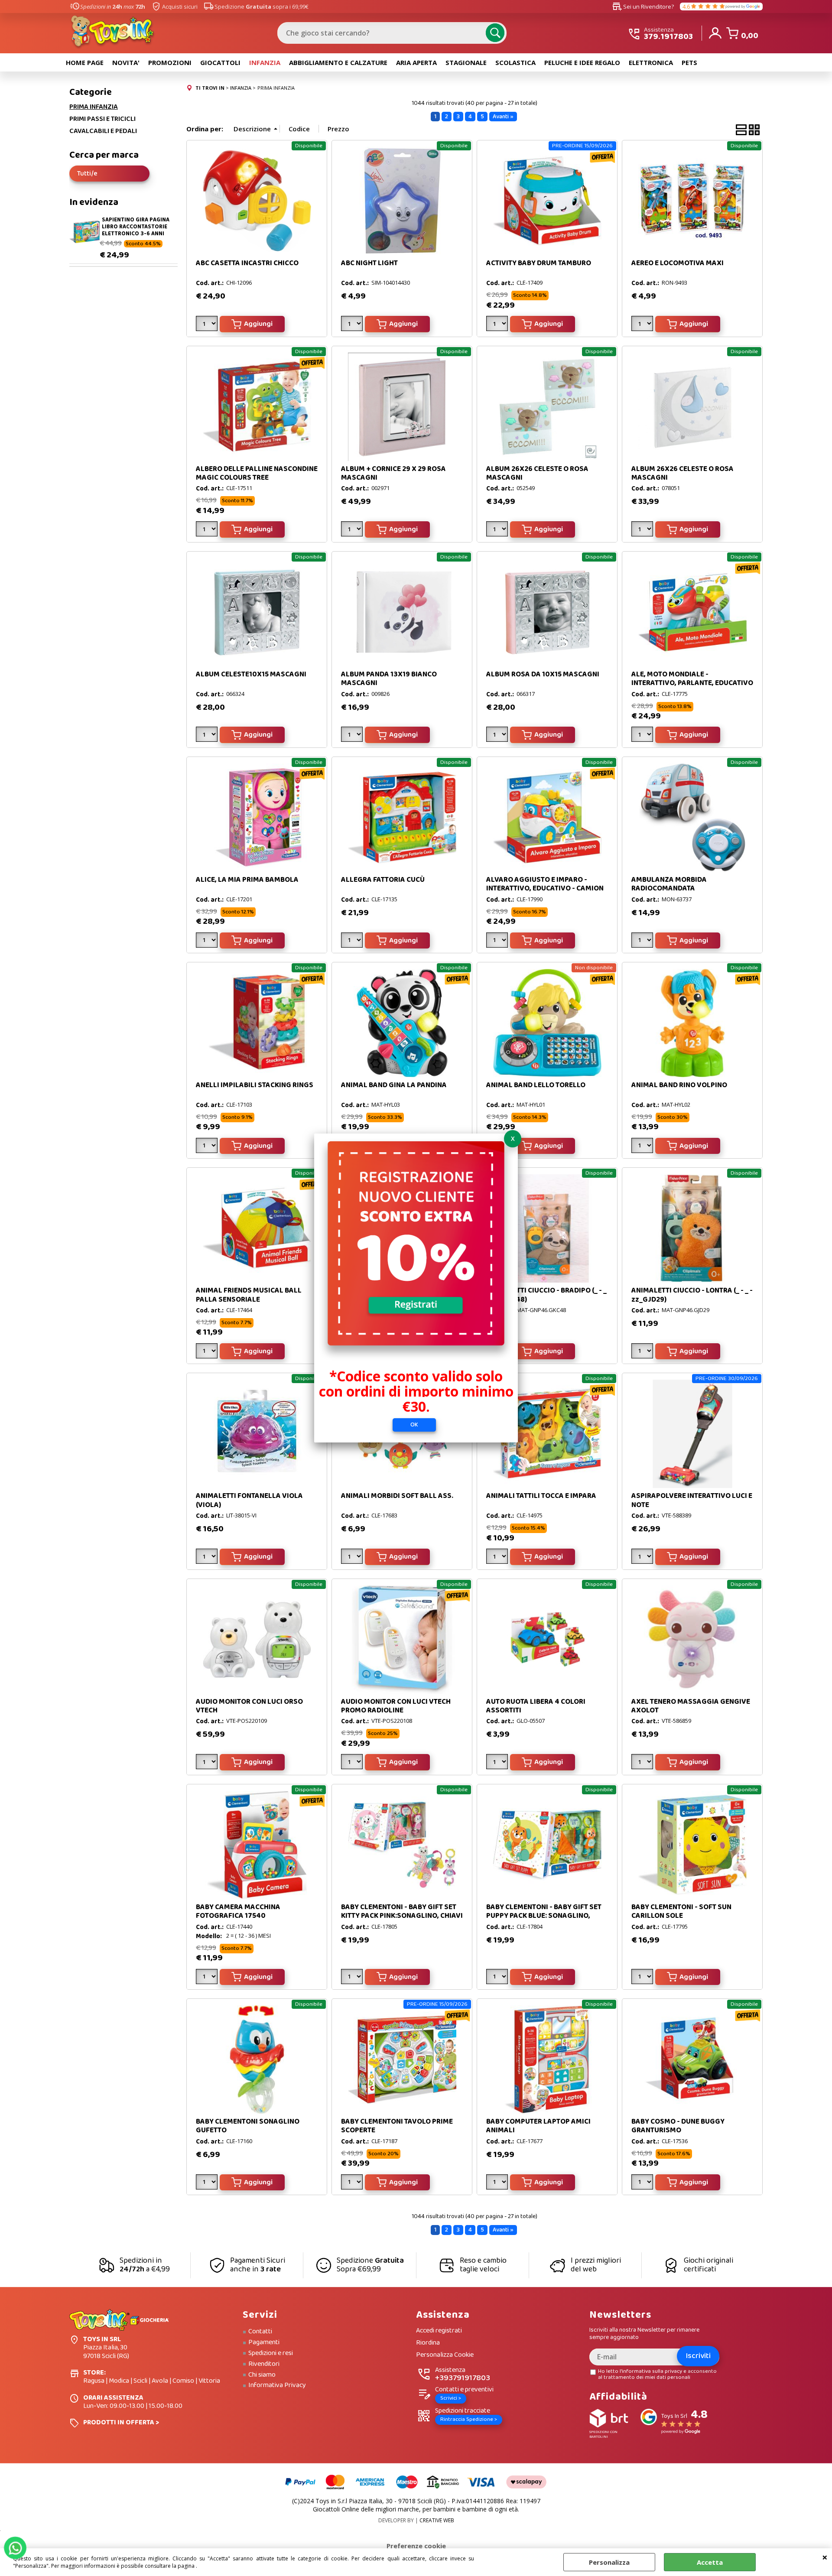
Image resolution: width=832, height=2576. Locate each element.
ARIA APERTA (416, 62)
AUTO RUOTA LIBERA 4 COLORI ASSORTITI (536, 1706)
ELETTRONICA (651, 62)
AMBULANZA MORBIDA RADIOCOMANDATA (669, 884)
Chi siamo (262, 2375)
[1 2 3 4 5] (208, 325)
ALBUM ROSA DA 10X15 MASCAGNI (543, 674)
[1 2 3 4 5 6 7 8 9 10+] (498, 325)
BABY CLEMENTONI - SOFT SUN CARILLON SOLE (681, 1912)
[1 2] (353, 531)
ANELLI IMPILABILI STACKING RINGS (255, 1085)
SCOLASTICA (515, 62)
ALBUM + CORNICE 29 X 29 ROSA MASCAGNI (393, 473)
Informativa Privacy (277, 2385)
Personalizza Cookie (445, 2355)
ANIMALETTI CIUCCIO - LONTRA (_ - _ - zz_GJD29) (692, 1295)
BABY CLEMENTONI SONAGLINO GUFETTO (248, 2126)
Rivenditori (264, 2364)
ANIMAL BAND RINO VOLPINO (679, 1085)
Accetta (710, 2562)
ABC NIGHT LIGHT (369, 263)
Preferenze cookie (416, 2546)
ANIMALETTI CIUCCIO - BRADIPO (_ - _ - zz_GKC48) (546, 1295)
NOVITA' (126, 62)
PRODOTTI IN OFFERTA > (121, 2422)
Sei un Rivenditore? (643, 6)
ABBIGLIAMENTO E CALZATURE (338, 62)
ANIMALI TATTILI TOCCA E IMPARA (541, 1496)
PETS (689, 62)
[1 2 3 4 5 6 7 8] (208, 942)
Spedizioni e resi (271, 2353)
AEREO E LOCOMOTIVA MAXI (678, 263)
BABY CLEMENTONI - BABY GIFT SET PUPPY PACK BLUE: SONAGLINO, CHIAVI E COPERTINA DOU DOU (544, 1916)
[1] (353, 325)
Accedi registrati (439, 2331)
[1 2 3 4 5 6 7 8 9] (643, 1763)
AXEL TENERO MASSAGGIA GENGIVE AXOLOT (691, 1706)
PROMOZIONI (170, 62)
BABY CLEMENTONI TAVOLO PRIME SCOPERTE (397, 2126)
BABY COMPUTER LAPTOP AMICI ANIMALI (538, 2126)
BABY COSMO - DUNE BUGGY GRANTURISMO (678, 2126)
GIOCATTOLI (220, 62)
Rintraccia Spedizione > (469, 2419)
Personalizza (609, 2562)
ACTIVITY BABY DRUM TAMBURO (539, 263)
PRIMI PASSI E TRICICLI (102, 119)
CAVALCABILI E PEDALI (103, 131)
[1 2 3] (498, 531)
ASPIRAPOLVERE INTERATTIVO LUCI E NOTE (692, 1500)
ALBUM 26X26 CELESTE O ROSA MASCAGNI (537, 473)
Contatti (260, 2332)
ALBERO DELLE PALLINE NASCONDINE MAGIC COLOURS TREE (257, 473)
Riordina (428, 2343)
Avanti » (503, 117)
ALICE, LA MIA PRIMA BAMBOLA (247, 880)
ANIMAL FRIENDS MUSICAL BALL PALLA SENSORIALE (249, 1295)
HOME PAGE (85, 62)
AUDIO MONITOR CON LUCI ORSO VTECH (249, 1706)
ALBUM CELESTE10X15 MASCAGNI (251, 674)
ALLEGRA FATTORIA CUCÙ (383, 880)
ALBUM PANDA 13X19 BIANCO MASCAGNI (389, 679)
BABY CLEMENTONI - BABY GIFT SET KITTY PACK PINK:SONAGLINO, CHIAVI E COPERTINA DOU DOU (402, 1916)
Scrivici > (451, 2398)
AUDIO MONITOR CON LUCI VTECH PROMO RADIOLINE (396, 1706)
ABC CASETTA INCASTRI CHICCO (247, 263)
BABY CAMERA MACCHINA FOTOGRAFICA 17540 (238, 1912)
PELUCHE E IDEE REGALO (582, 62)
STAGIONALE (466, 62)
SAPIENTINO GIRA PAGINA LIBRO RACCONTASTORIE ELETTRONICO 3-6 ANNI (136, 227)
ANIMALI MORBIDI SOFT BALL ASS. (397, 1496)
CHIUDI (825, 2557)
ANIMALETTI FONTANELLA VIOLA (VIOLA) (249, 1500)
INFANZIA (265, 62)
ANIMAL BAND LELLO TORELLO (536, 1085)
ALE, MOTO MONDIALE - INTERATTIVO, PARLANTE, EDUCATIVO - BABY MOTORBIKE (692, 683)
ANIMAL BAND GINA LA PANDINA (394, 1085)
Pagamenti (264, 2342)
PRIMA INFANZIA (94, 107)
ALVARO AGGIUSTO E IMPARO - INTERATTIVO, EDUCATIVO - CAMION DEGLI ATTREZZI (545, 889)
